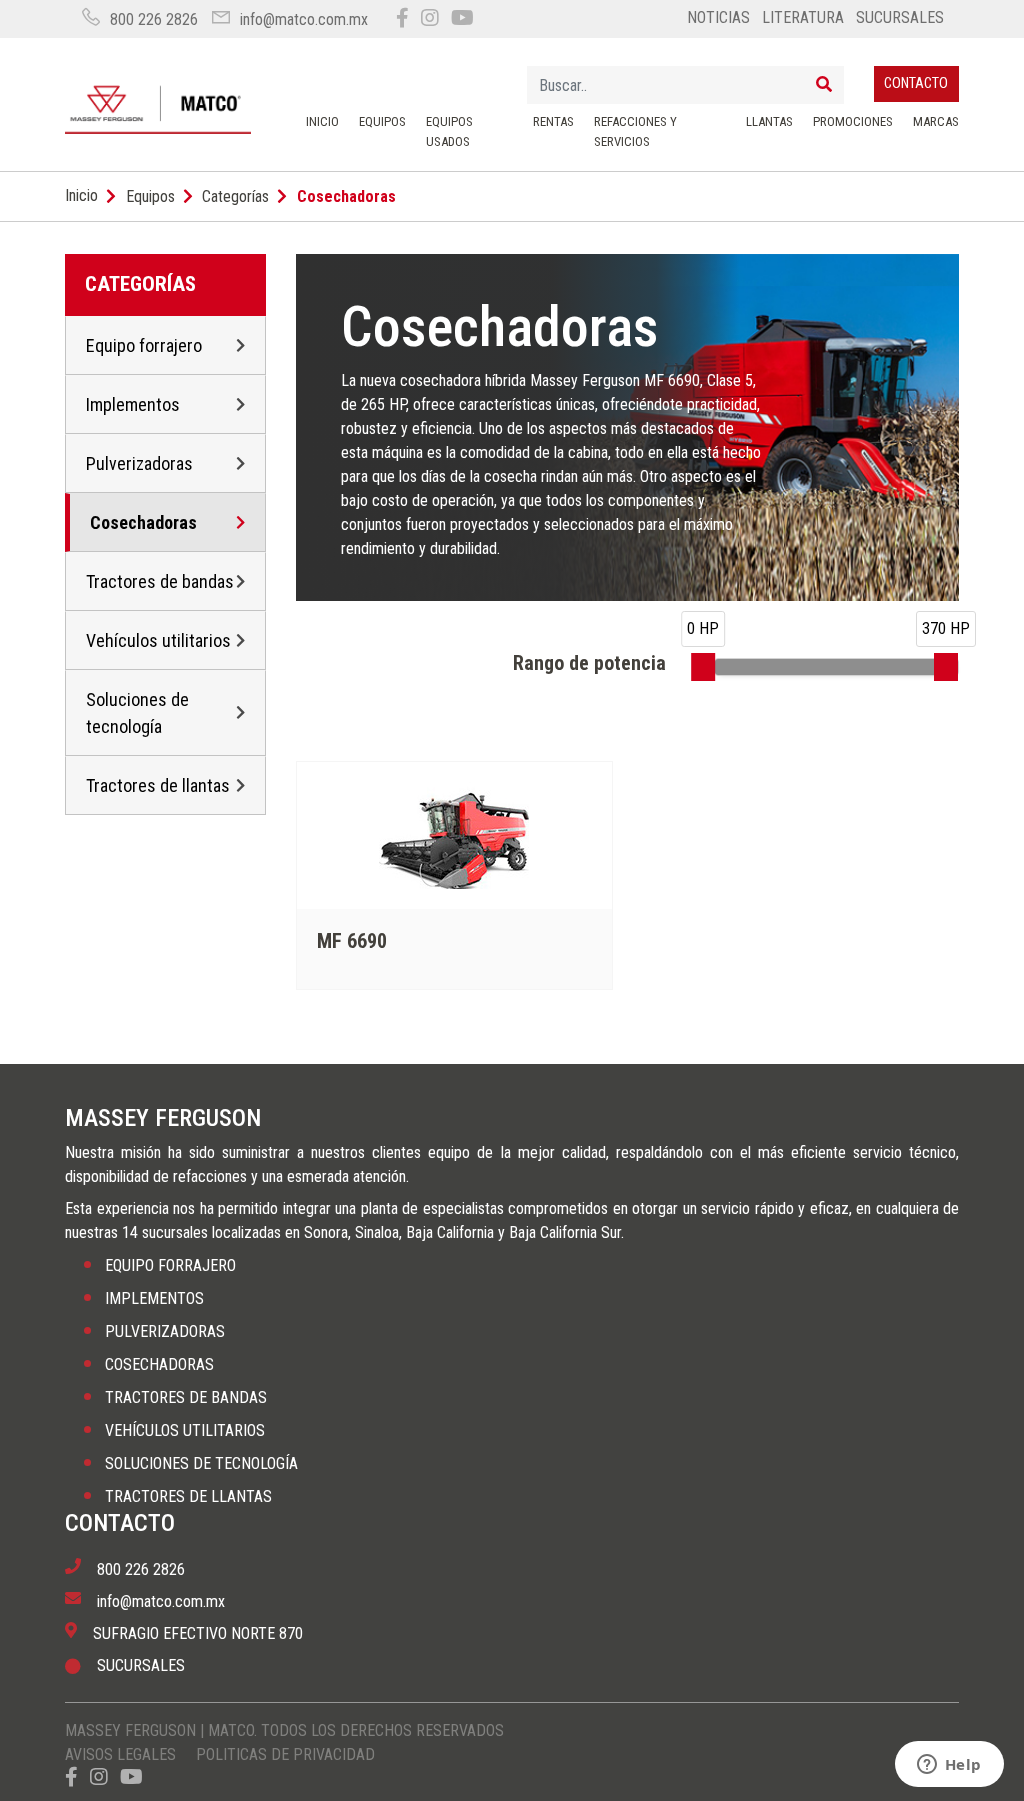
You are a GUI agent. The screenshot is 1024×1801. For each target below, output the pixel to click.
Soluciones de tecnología (137, 713)
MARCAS (936, 121)
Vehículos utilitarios (158, 640)
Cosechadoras (143, 522)
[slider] (703, 667)
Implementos (133, 404)
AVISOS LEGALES (120, 1754)
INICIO (322, 121)
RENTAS (553, 121)
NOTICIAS (718, 17)
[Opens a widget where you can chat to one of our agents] (949, 1766)
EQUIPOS (382, 121)
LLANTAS (769, 121)
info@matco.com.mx (304, 19)
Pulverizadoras (139, 463)
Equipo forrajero (144, 345)
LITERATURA (803, 17)
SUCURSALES (900, 17)
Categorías (235, 196)
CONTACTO (916, 83)
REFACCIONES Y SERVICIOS (635, 131)
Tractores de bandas (160, 581)
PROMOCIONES (853, 121)
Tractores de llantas (158, 785)
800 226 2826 (154, 19)
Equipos (150, 196)
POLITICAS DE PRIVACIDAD (285, 1754)
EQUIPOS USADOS (449, 131)
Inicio (81, 195)
